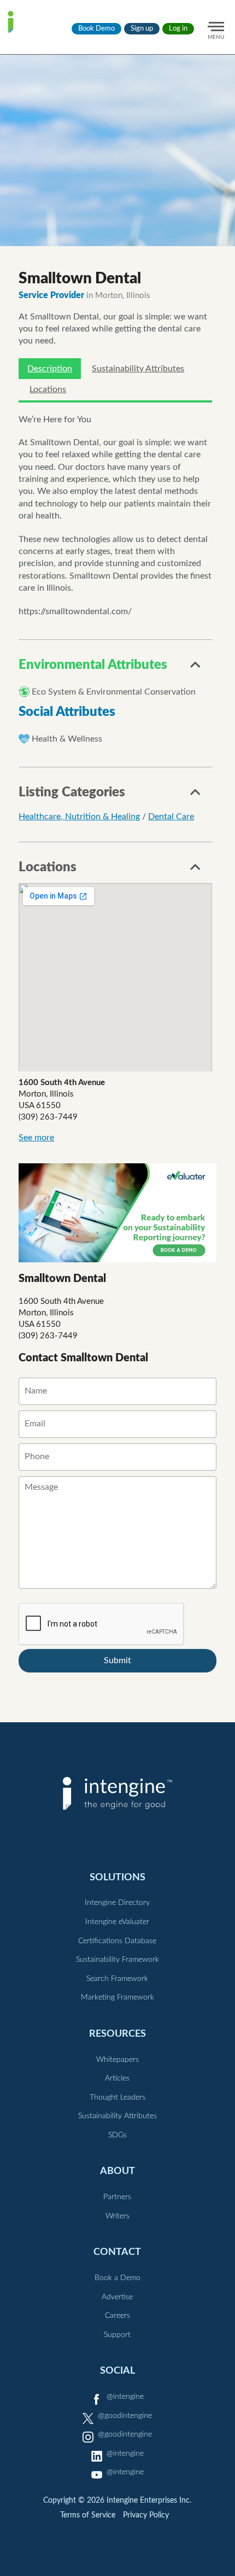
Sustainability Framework (117, 1960)
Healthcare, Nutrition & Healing (79, 817)
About (117, 2171)
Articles (117, 2078)
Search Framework (117, 1979)
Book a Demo (117, 2278)
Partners (117, 2197)
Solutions (117, 1877)
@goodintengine (125, 2416)
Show (196, 668)
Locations (48, 389)
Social (117, 2371)
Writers (117, 2216)
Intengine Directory (117, 1903)
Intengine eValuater (117, 1922)
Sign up (142, 29)
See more (36, 1138)
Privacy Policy (146, 2515)
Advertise (117, 2297)
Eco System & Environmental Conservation (114, 692)
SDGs (117, 2135)
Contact (117, 2252)
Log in (178, 29)
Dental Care (171, 817)
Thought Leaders (117, 2097)
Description (50, 369)
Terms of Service (88, 2515)
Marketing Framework (117, 1997)
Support (117, 2335)
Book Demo (96, 29)
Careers (117, 2316)
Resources (117, 2034)
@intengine (125, 2397)
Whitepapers (117, 2060)
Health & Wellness (67, 739)
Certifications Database (117, 1941)
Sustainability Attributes (138, 369)
